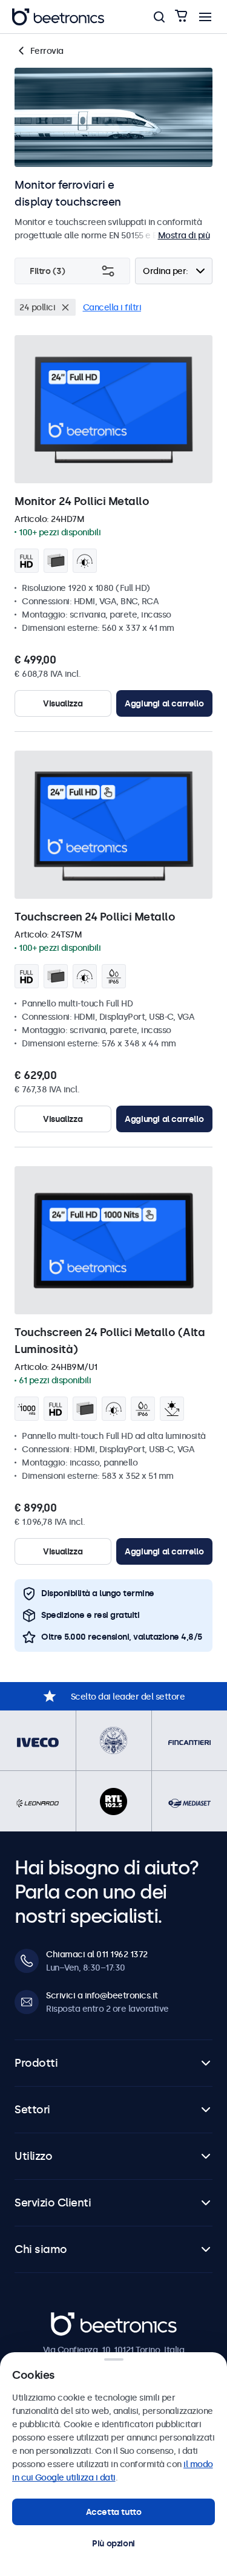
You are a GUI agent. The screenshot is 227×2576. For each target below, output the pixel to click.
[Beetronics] (58, 17)
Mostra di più (184, 235)
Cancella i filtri (112, 307)
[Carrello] (181, 17)
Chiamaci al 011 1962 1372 (97, 1954)
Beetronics (72, 2318)
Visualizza (63, 703)
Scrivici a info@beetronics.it (102, 1995)
